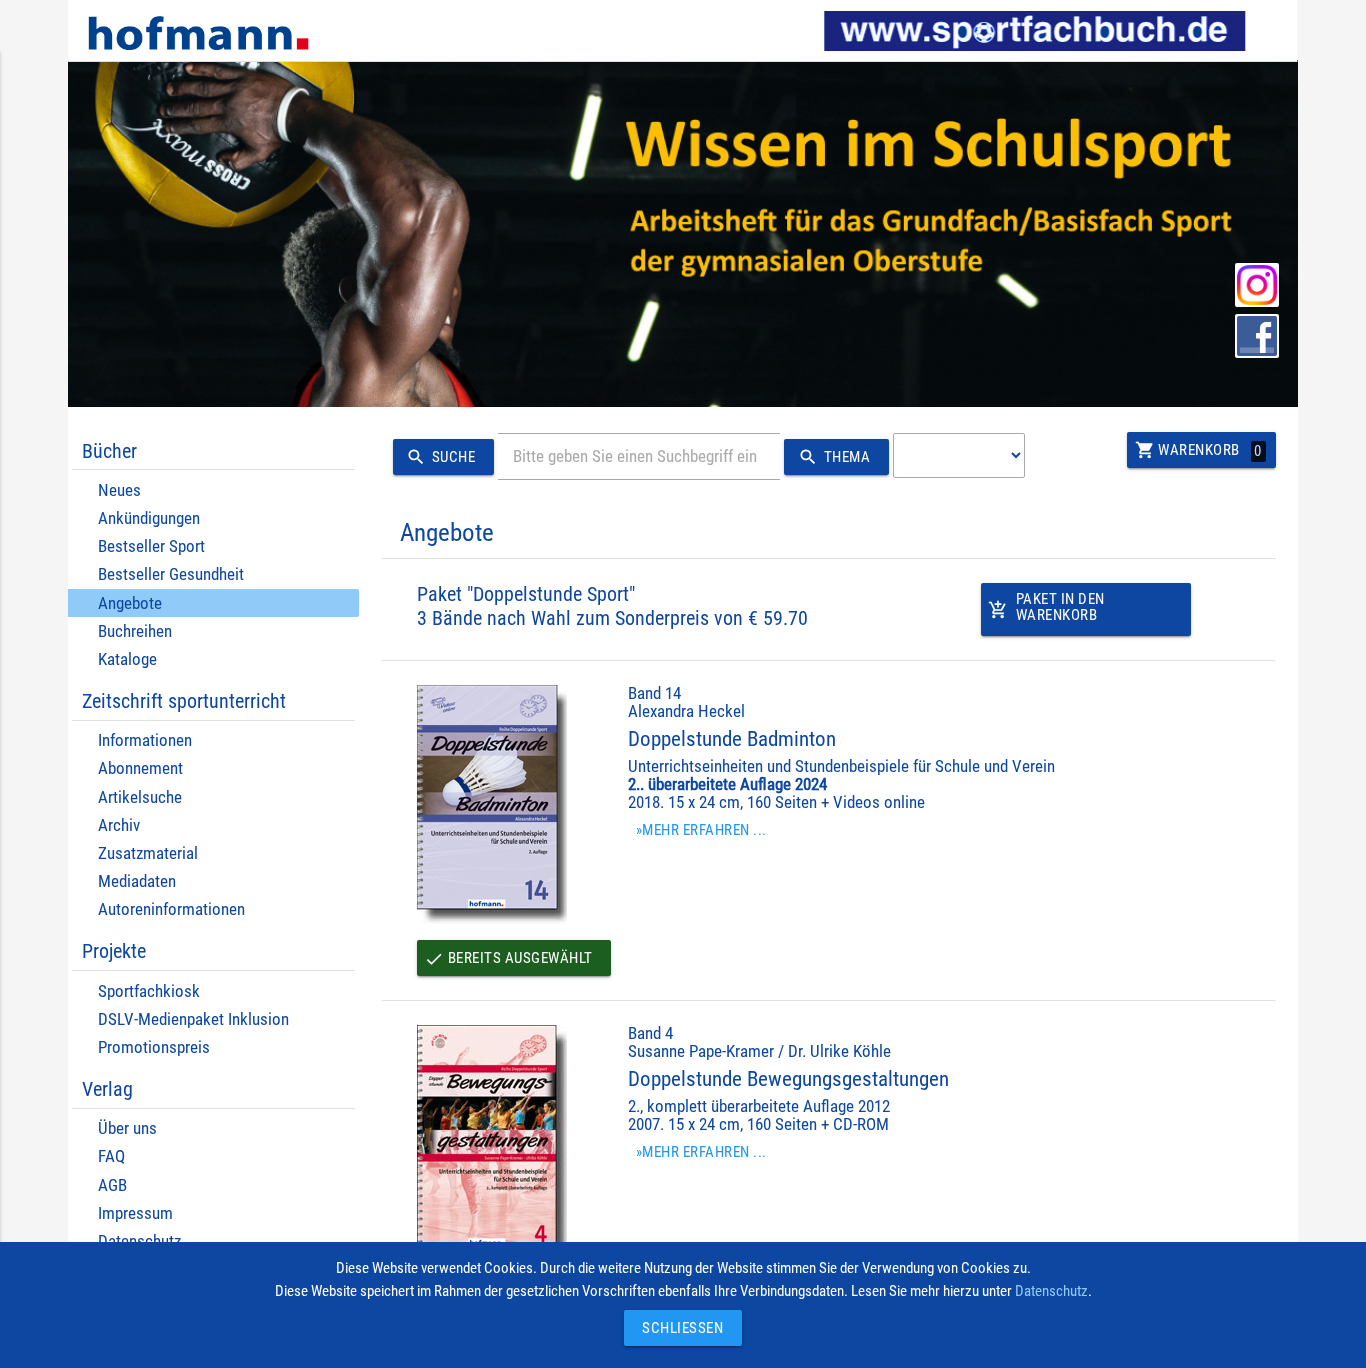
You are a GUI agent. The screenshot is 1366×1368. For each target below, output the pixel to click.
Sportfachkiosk (149, 991)
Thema (834, 457)
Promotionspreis (154, 1047)
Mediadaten (137, 881)
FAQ (111, 1156)
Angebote (130, 603)
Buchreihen (135, 631)
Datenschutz (1051, 1291)
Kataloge (127, 659)
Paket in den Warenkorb (1046, 607)
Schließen (678, 1328)
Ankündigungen (149, 518)
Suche (440, 457)
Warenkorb (1198, 450)
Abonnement (140, 768)
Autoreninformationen (171, 909)
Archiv (119, 825)
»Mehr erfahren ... (701, 830)
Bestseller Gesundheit (171, 574)
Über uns (127, 1128)
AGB (112, 1185)
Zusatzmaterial (148, 853)
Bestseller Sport (151, 546)
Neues (119, 490)
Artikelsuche (140, 797)
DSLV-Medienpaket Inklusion (193, 1019)
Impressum (135, 1213)
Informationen (145, 740)
